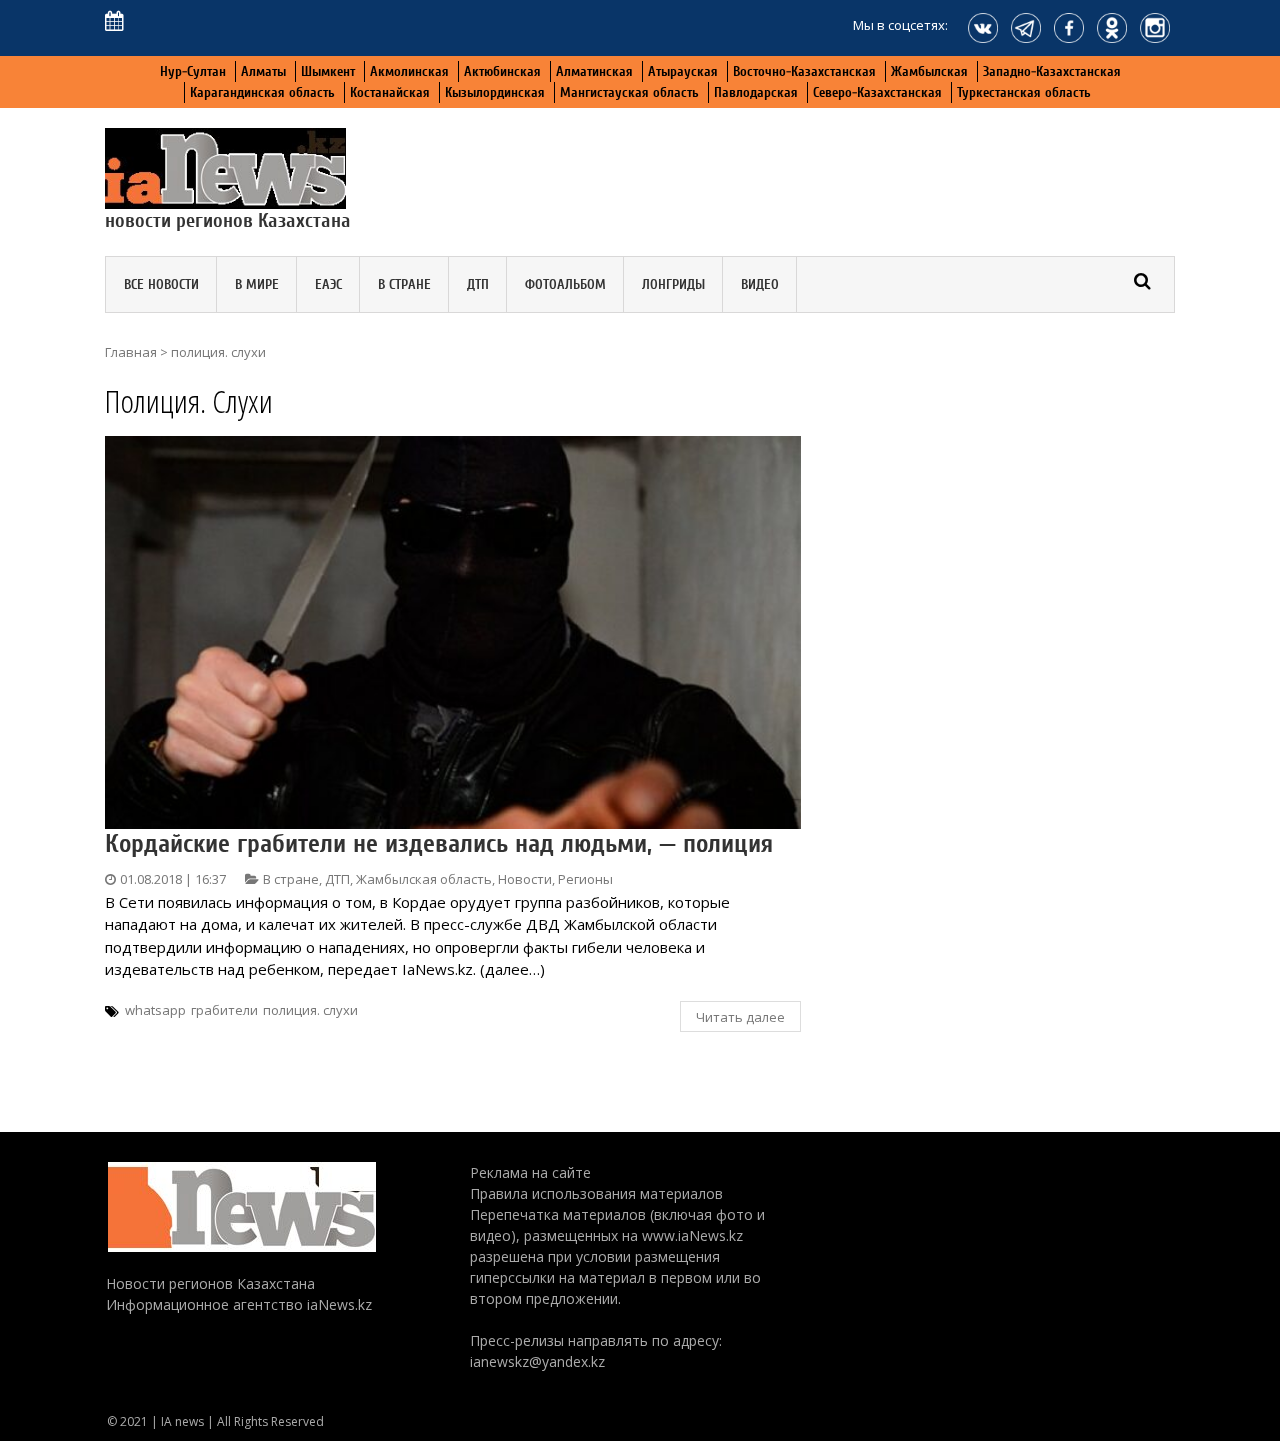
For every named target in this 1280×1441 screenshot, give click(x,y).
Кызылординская (495, 92)
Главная (131, 352)
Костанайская (390, 92)
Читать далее (740, 1017)
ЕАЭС (328, 284)
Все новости (161, 284)
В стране (404, 284)
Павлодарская (756, 92)
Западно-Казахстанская (1052, 71)
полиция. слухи (310, 1010)
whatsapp (155, 1010)
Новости (525, 879)
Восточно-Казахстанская (804, 71)
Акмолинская (409, 71)
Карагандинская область (262, 92)
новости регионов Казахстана (228, 220)
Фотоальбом (565, 284)
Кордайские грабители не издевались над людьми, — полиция (439, 844)
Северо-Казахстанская (877, 92)
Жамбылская (929, 71)
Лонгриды (673, 284)
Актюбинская (502, 71)
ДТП (478, 284)
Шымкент (328, 71)
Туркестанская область (1024, 92)
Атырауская (683, 71)
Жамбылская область (424, 879)
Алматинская (594, 71)
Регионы (585, 879)
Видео (760, 284)
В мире (257, 284)
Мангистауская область (629, 92)
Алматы (263, 71)
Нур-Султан (193, 71)
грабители (224, 1010)
